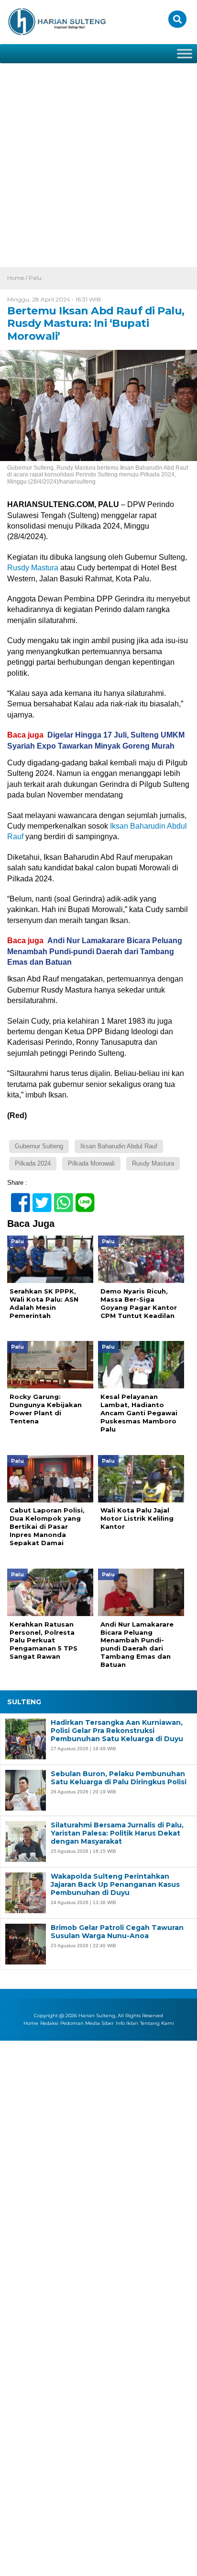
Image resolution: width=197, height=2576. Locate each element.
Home (31, 2023)
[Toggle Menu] (185, 53)
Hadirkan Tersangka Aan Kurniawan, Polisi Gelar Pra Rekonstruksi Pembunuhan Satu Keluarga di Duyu (117, 1731)
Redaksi (49, 2023)
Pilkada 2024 (33, 1163)
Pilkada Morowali (91, 1163)
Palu (35, 278)
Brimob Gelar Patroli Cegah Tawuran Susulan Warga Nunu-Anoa (117, 1932)
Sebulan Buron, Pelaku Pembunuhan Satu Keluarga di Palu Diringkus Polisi (119, 1778)
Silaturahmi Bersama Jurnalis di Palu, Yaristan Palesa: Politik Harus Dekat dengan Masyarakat (117, 1833)
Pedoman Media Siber (87, 2023)
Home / (18, 278)
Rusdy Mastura (33, 568)
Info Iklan (127, 2023)
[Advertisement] (98, 163)
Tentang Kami (157, 2023)
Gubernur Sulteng (39, 1146)
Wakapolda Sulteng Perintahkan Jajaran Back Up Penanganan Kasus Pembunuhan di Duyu (115, 1884)
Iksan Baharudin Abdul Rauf (119, 1146)
